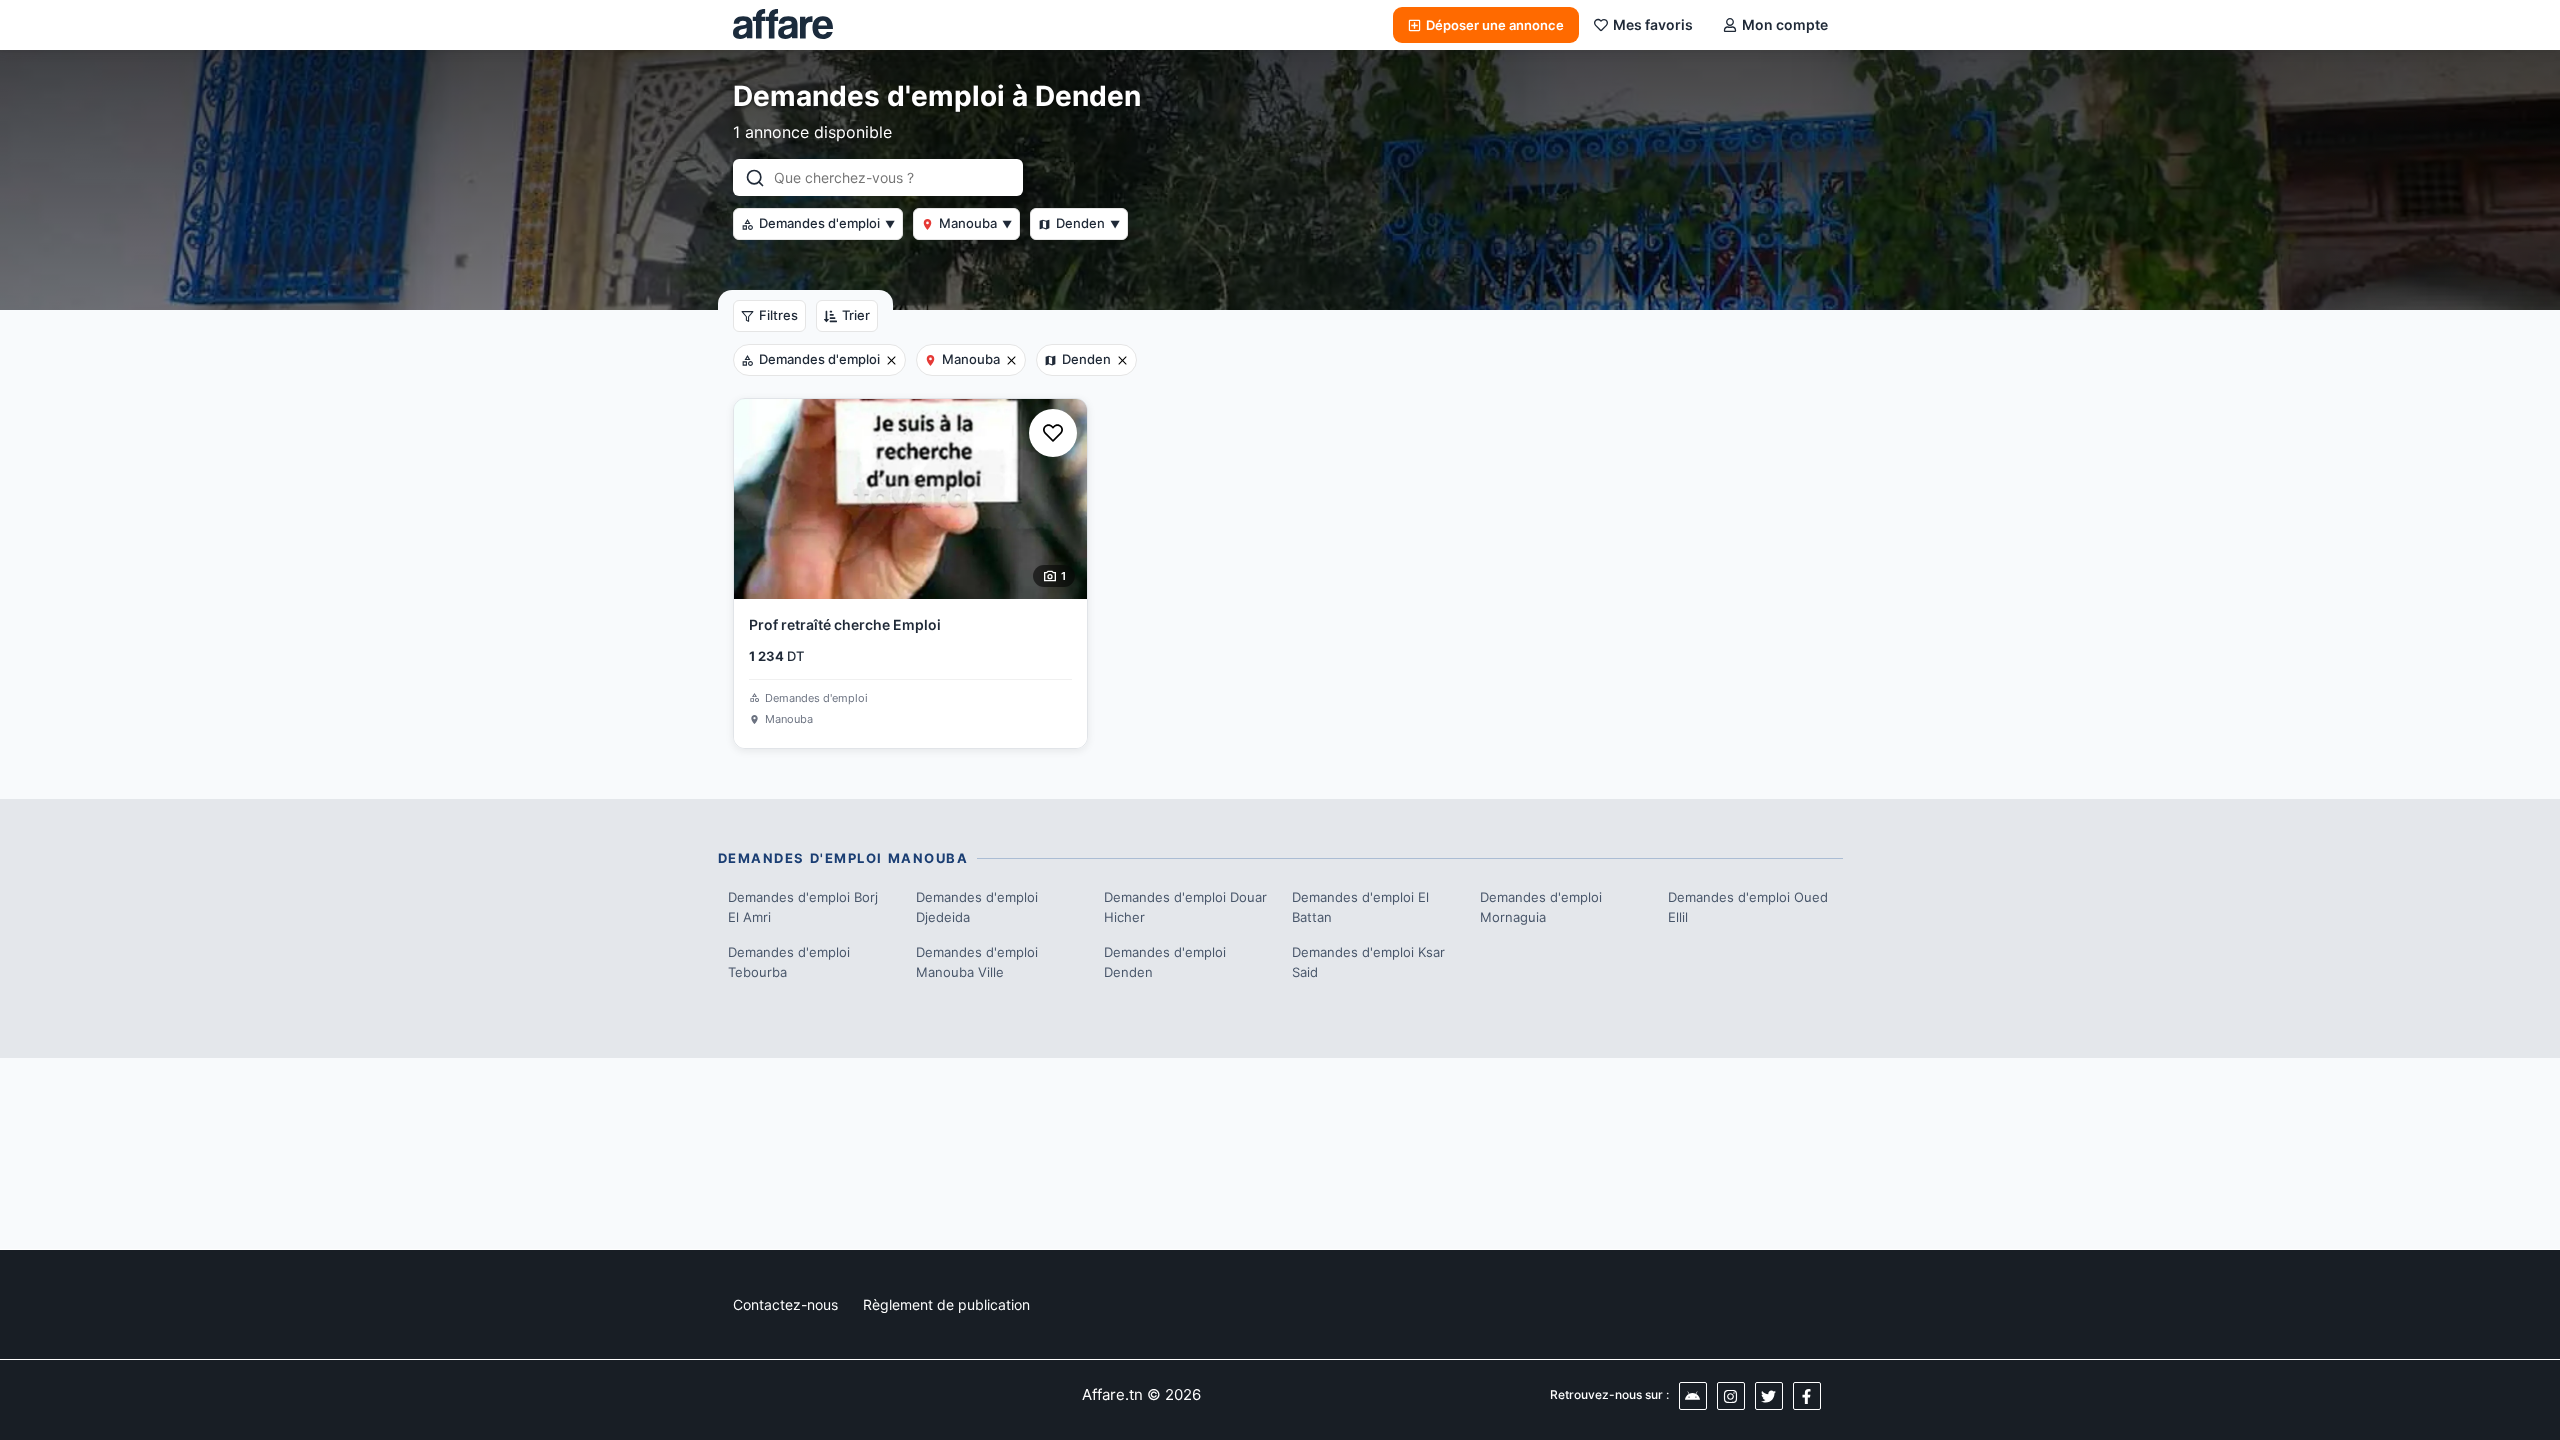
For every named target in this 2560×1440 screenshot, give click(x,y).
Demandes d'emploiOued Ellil (1748, 907)
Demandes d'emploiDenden (1165, 962)
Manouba (975, 223)
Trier (856, 315)
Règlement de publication (946, 1304)
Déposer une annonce (1495, 25)
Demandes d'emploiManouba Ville (977, 962)
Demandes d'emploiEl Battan (1360, 907)
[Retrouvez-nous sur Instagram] (1731, 1396)
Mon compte (1785, 24)
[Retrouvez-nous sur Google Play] (1693, 1396)
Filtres (778, 315)
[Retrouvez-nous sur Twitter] (1769, 1396)
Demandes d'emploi (827, 223)
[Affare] (783, 25)
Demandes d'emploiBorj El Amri (803, 907)
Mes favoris (1653, 24)
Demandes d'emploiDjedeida (977, 907)
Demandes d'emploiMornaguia (1541, 907)
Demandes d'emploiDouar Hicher (1185, 907)
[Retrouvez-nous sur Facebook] (1807, 1396)
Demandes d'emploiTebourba (789, 962)
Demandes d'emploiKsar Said (1368, 962)
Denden (1088, 223)
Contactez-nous (785, 1304)
